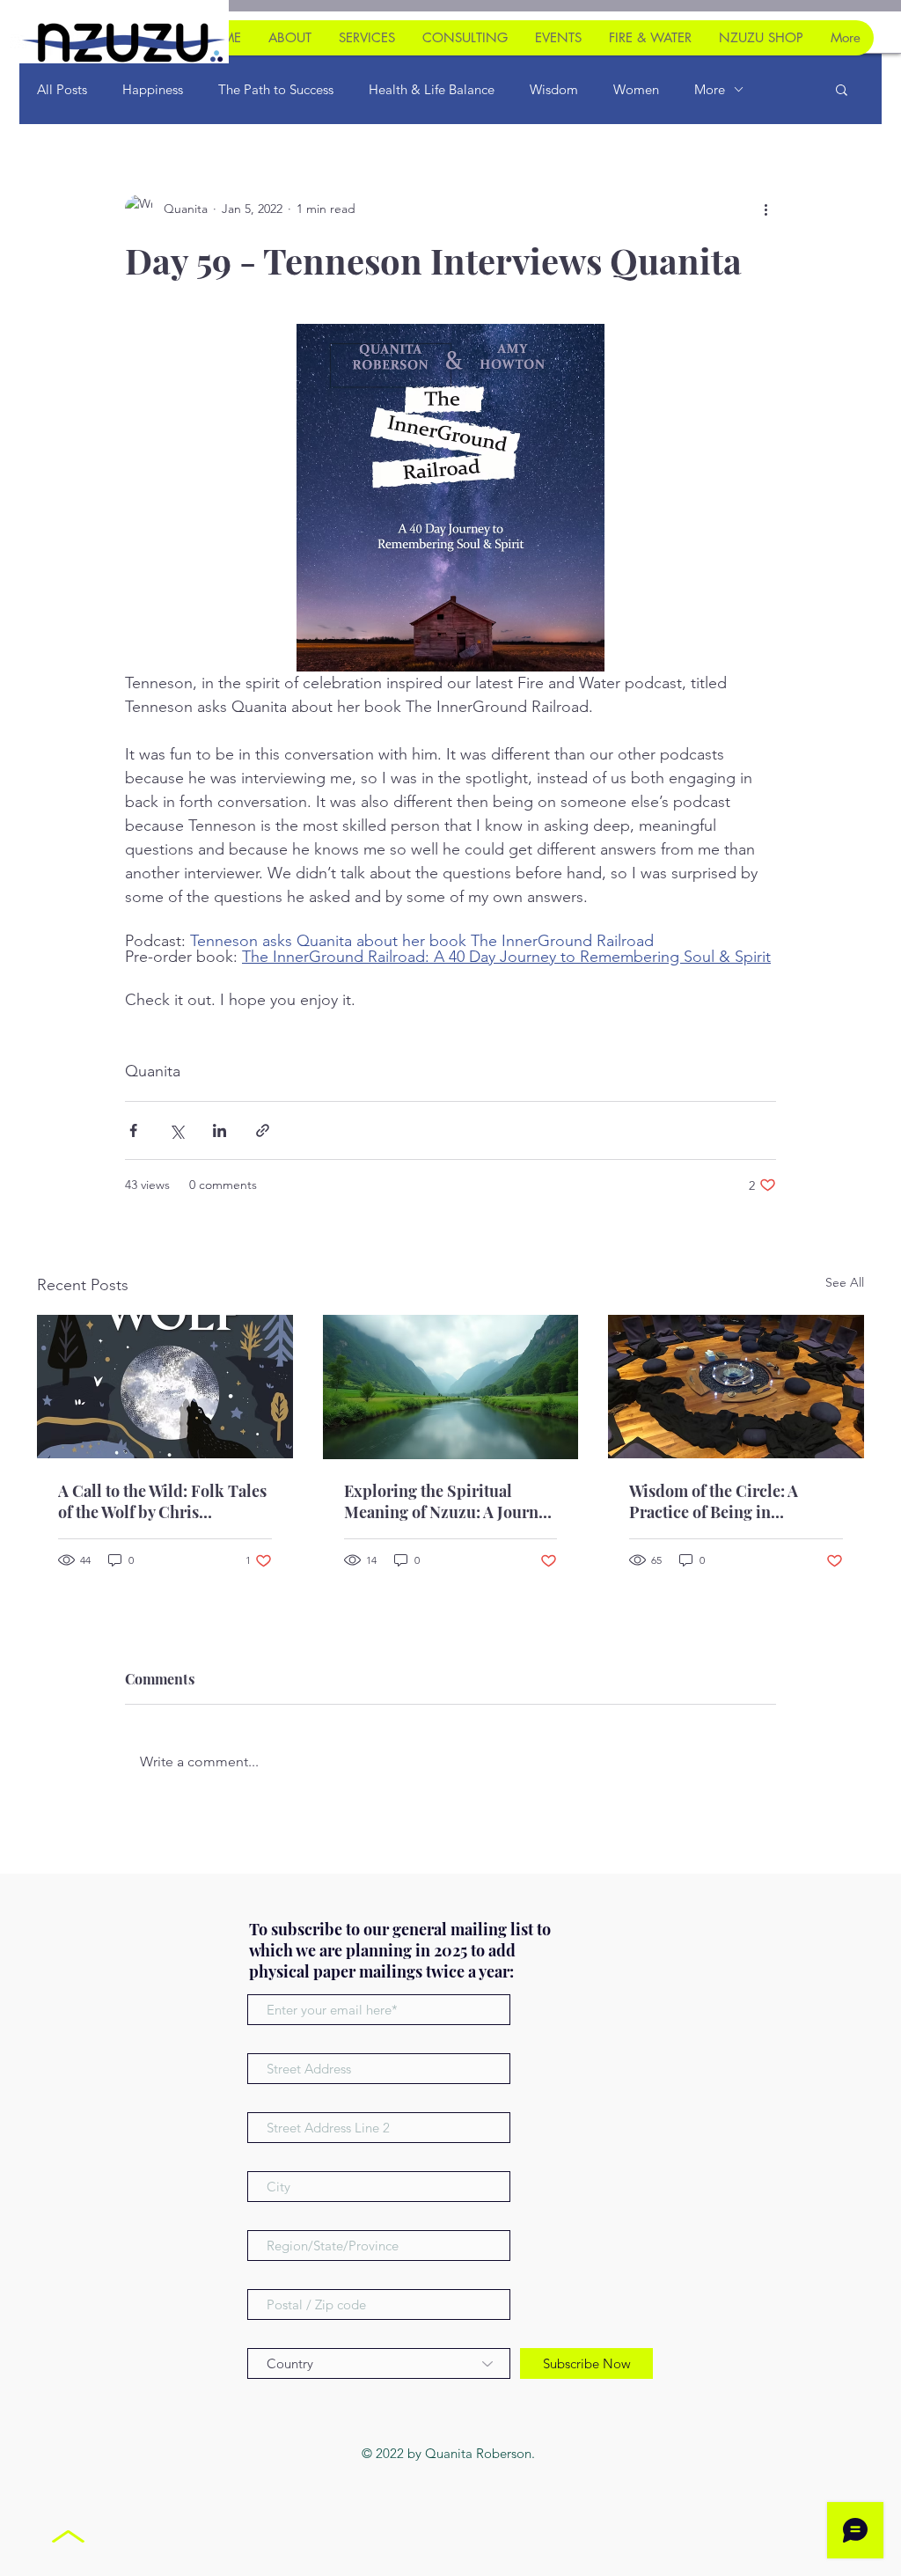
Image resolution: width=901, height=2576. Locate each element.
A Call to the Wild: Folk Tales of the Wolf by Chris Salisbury (162, 1501)
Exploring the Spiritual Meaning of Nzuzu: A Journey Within (449, 1501)
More (710, 89)
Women (636, 89)
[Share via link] (263, 1130)
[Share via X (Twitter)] (176, 1130)
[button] (842, 89)
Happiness (153, 89)
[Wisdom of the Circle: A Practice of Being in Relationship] (736, 1387)
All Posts (62, 89)
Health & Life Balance (432, 89)
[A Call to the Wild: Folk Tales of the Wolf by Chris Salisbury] (165, 1387)
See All (845, 1282)
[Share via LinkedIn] (220, 1130)
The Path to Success (276, 89)
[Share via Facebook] (133, 1130)
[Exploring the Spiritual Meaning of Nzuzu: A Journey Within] (451, 1387)
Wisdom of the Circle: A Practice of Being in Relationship (714, 1501)
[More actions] (765, 209)
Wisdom (554, 89)
